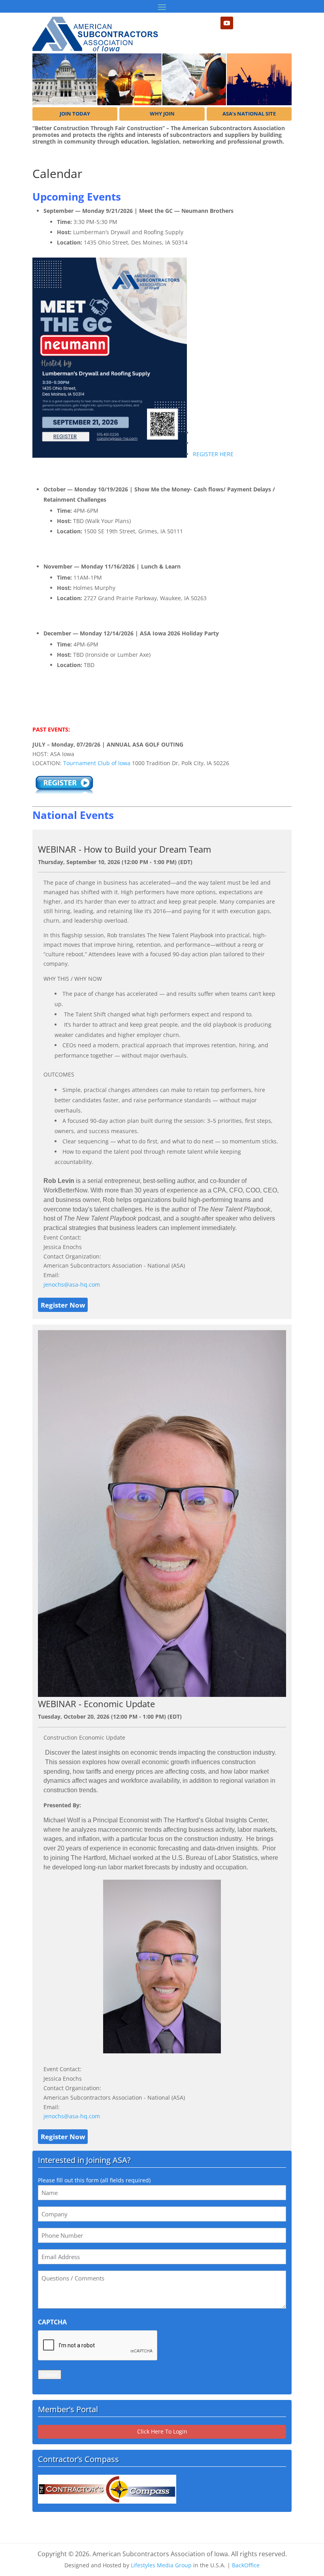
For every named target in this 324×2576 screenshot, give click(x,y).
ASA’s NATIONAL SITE (249, 114)
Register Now (63, 1305)
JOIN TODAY (75, 114)
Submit (50, 2375)
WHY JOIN (162, 114)
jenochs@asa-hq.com (72, 1284)
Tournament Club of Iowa (97, 763)
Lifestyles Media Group (161, 2565)
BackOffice (246, 2565)
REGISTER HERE (213, 454)
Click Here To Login (162, 2431)
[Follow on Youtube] (227, 23)
